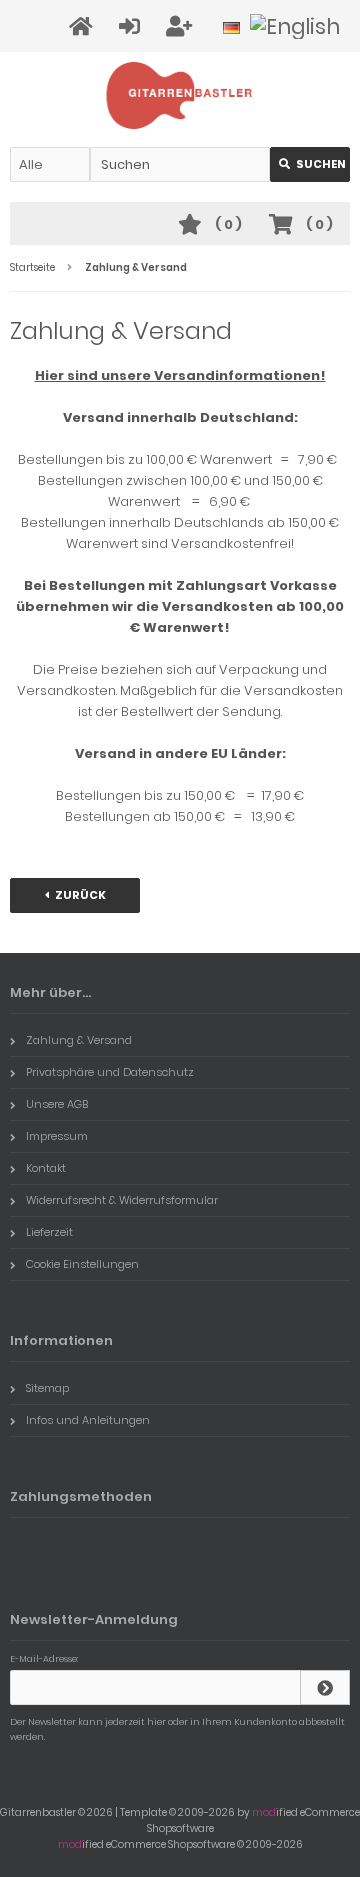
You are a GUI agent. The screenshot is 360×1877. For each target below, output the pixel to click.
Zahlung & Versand (79, 1040)
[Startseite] (84, 26)
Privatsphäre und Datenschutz (110, 1072)
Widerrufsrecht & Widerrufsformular (122, 1200)
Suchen (310, 164)
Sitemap (47, 1388)
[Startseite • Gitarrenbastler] (180, 95)
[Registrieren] (182, 26)
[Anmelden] (132, 26)
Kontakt (46, 1168)
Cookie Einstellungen (82, 1264)
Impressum (57, 1136)
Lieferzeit (49, 1232)
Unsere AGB (57, 1104)
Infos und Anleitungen (88, 1420)
